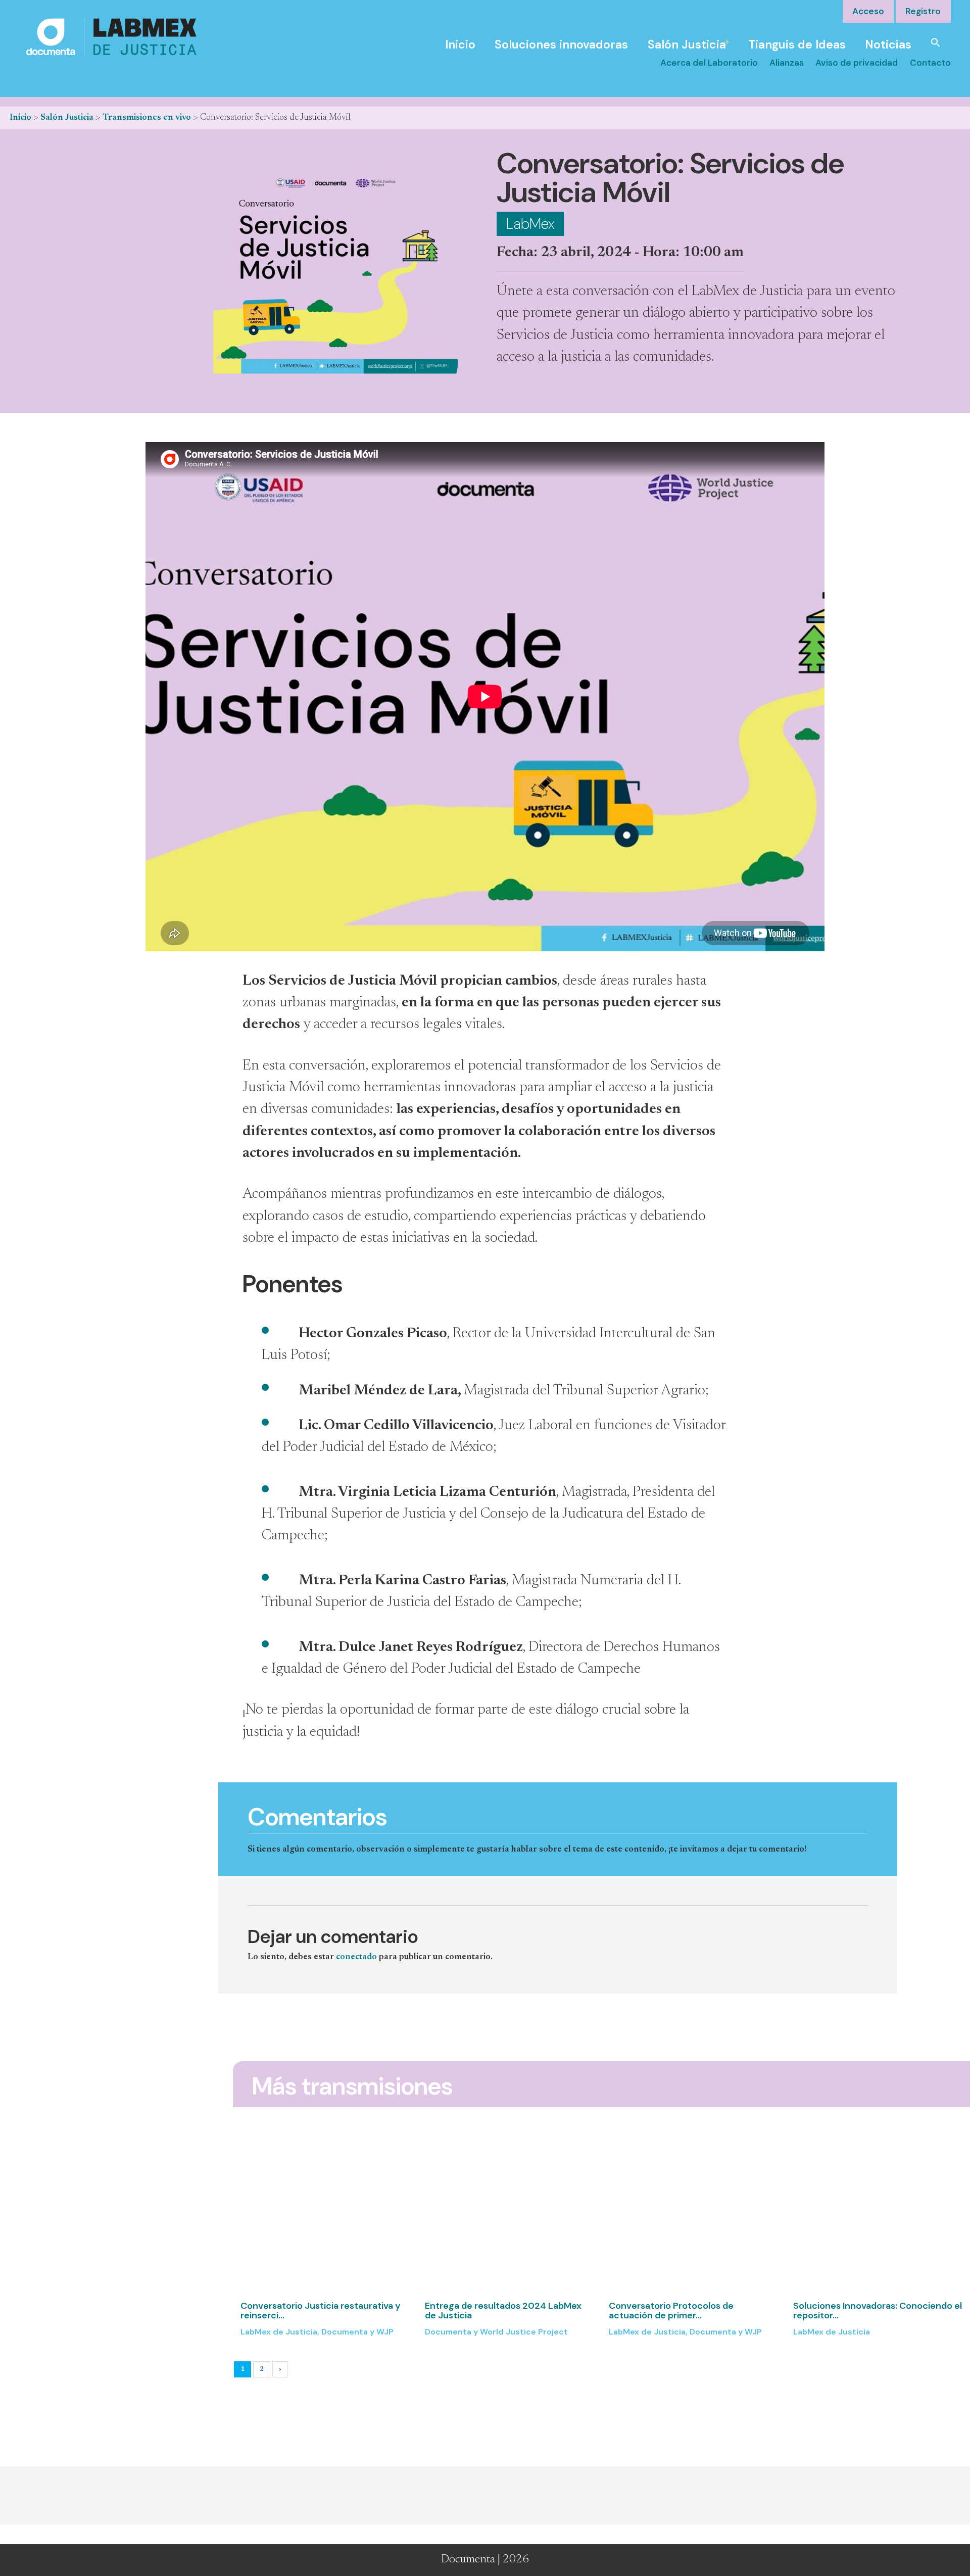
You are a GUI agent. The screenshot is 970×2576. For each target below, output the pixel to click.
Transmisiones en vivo (147, 118)
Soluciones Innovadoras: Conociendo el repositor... (878, 2311)
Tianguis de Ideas (797, 44)
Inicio (460, 44)
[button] (936, 42)
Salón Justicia (687, 44)
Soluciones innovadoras (561, 44)
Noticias (888, 44)
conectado (356, 1957)
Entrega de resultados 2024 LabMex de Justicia (503, 2311)
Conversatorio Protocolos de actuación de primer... (671, 2311)
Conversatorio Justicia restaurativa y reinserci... (321, 2311)
